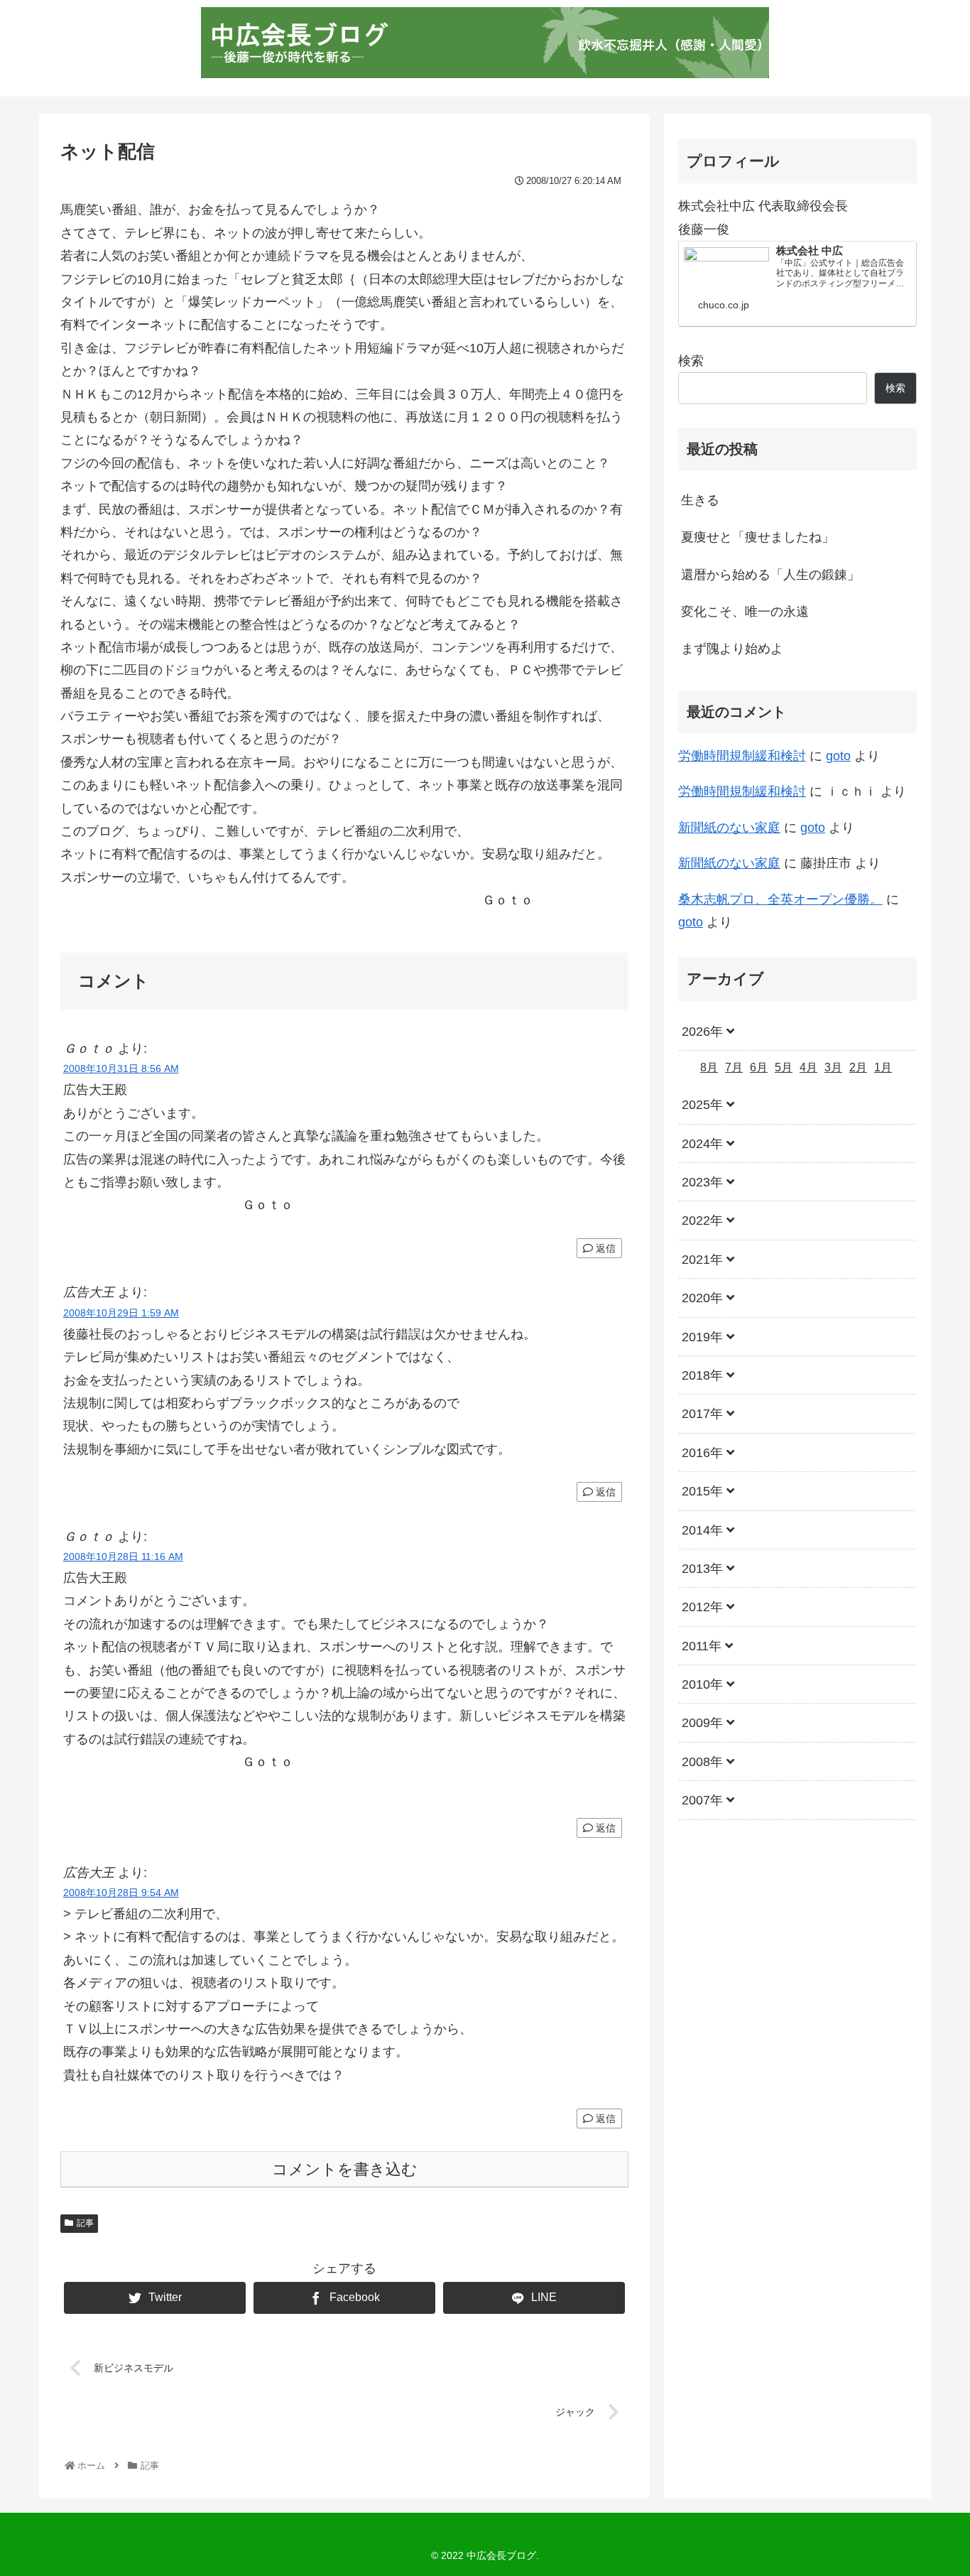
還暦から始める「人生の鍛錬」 (770, 575)
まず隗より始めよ (732, 649)
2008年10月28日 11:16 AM (123, 1557)
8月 (709, 1067)
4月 (808, 1067)
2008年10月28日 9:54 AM (121, 1893)
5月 (784, 1067)
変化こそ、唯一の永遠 (745, 612)
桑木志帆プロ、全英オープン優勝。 (780, 899)
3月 (833, 1067)
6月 (759, 1067)
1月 (883, 1067)
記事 (85, 2223)
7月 (734, 1067)
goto (838, 756)
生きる (700, 500)
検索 (691, 361)
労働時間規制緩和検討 (742, 756)
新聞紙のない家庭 (729, 828)
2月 (858, 1067)
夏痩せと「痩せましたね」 (758, 537)
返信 (604, 1248)
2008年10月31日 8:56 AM (121, 1068)
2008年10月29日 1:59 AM (121, 1313)
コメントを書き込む (345, 2169)
